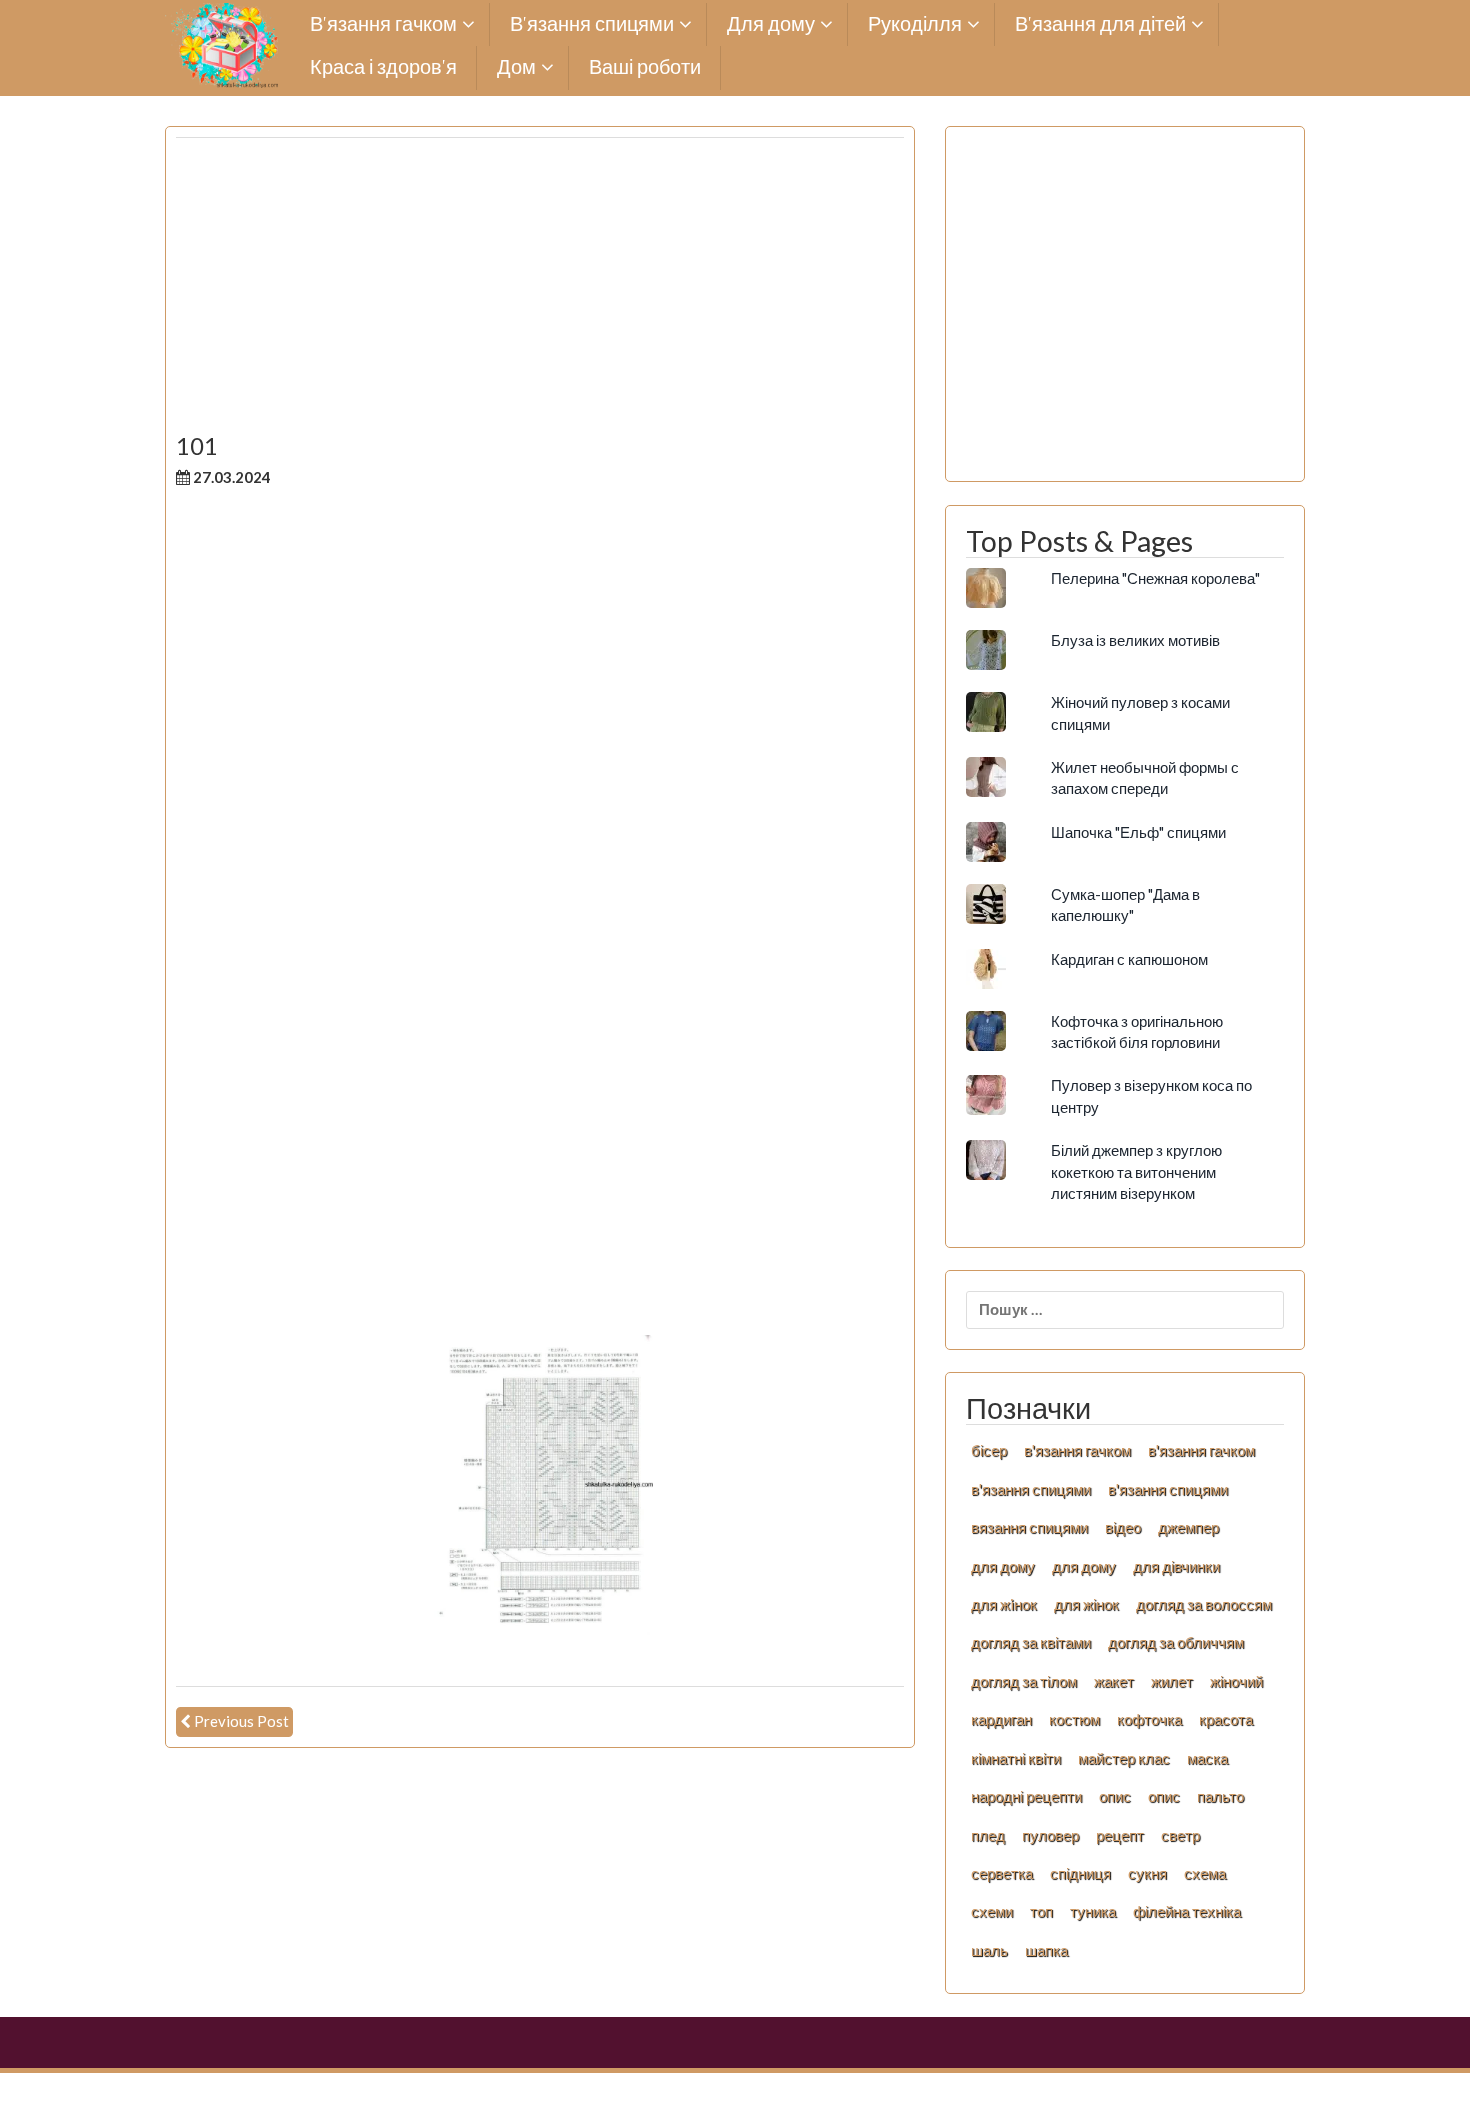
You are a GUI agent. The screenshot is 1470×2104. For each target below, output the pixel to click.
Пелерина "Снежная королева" (1155, 578)
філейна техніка (1187, 1911)
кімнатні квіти (1016, 1758)
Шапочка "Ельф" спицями (1138, 832)
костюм (1074, 1719)
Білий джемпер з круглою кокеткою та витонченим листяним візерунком (1136, 1171)
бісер (989, 1450)
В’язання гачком (383, 24)
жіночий (1236, 1681)
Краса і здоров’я (383, 67)
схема (1205, 1873)
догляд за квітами (1031, 1642)
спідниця (1080, 1873)
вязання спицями (1029, 1527)
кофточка (1149, 1719)
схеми (992, 1911)
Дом (516, 67)
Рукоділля (915, 24)
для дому (1003, 1566)
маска (1207, 1758)
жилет (1172, 1681)
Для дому (771, 24)
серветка (1002, 1873)
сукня (1147, 1873)
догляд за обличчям (1176, 1642)
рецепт (1120, 1835)
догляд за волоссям (1204, 1604)
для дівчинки (1176, 1566)
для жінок (1086, 1604)
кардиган (1001, 1719)
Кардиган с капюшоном (1129, 959)
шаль (989, 1950)
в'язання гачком (1077, 1450)
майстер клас (1124, 1758)
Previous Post (241, 1721)
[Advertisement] (540, 293)
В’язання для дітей (1100, 24)
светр (1180, 1835)
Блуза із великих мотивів (1135, 640)
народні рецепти (1026, 1796)
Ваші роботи (645, 67)
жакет (1114, 1681)
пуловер (1050, 1835)
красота (1226, 1719)
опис (1115, 1796)
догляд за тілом (1024, 1681)
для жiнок (1004, 1604)
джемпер (1188, 1527)
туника (1093, 1911)
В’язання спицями (592, 24)
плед (988, 1835)
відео (1123, 1527)
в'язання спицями (1031, 1489)
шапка (1046, 1950)
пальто (1220, 1796)
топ (1041, 1911)
